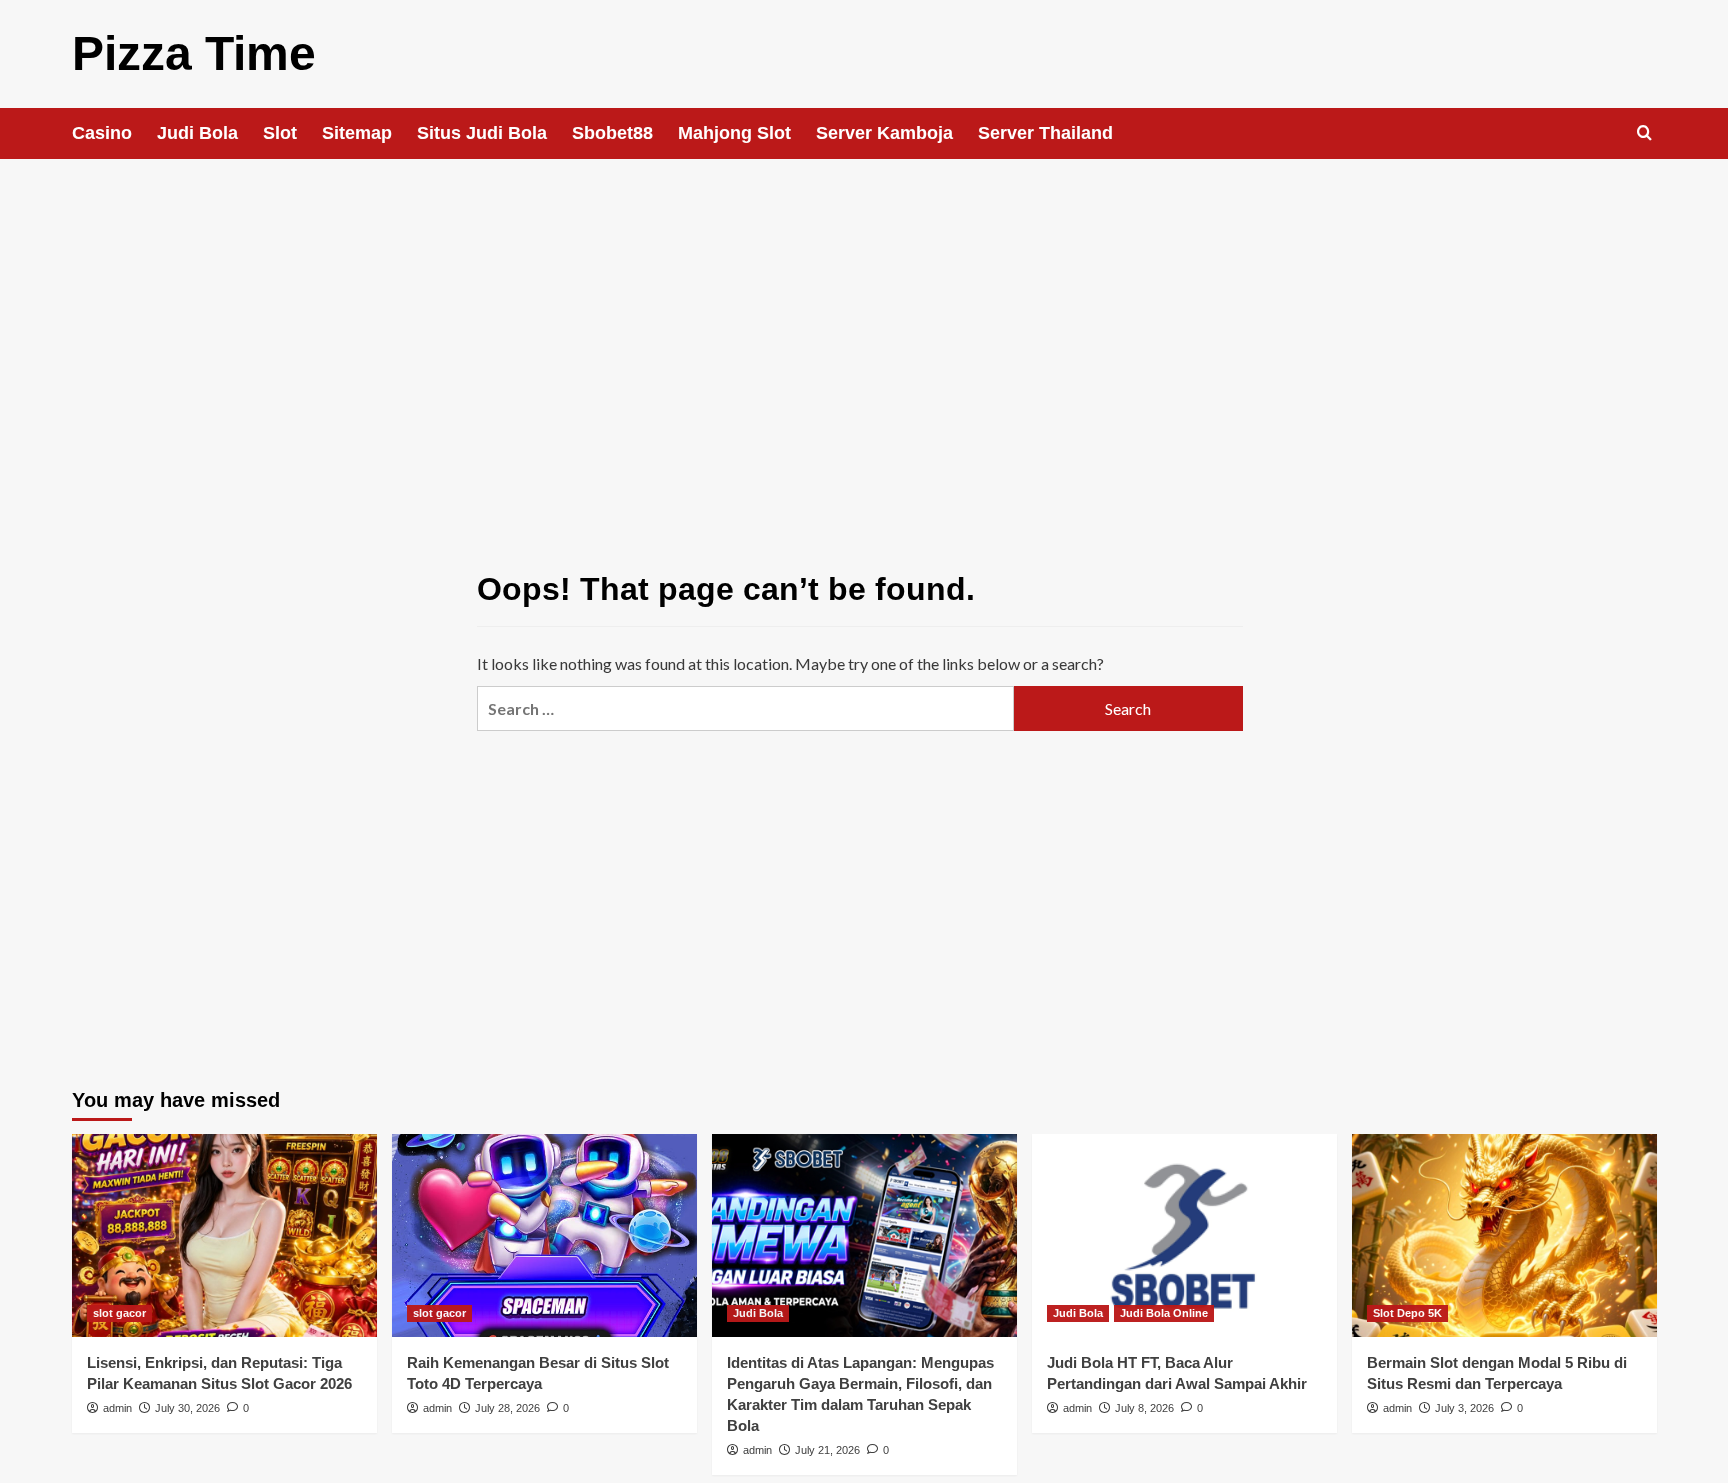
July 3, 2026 (1464, 1408)
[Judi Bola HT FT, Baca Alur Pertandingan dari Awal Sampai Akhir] (1184, 1235)
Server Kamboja (884, 133)
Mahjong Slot (734, 133)
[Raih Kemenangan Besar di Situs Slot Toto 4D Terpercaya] (544, 1235)
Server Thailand (1045, 133)
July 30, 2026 (187, 1408)
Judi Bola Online (1164, 1313)
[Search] (1644, 133)
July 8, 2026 (1144, 1408)
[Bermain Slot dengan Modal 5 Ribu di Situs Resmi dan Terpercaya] (1504, 1235)
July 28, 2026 (507, 1408)
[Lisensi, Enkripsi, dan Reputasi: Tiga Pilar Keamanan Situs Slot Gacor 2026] (224, 1235)
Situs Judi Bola (482, 133)
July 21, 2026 (827, 1450)
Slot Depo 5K (1407, 1313)
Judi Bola (197, 133)
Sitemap (357, 133)
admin (117, 1408)
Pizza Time (194, 53)
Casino (102, 133)
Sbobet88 (612, 133)
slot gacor (119, 1313)
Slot (280, 133)
